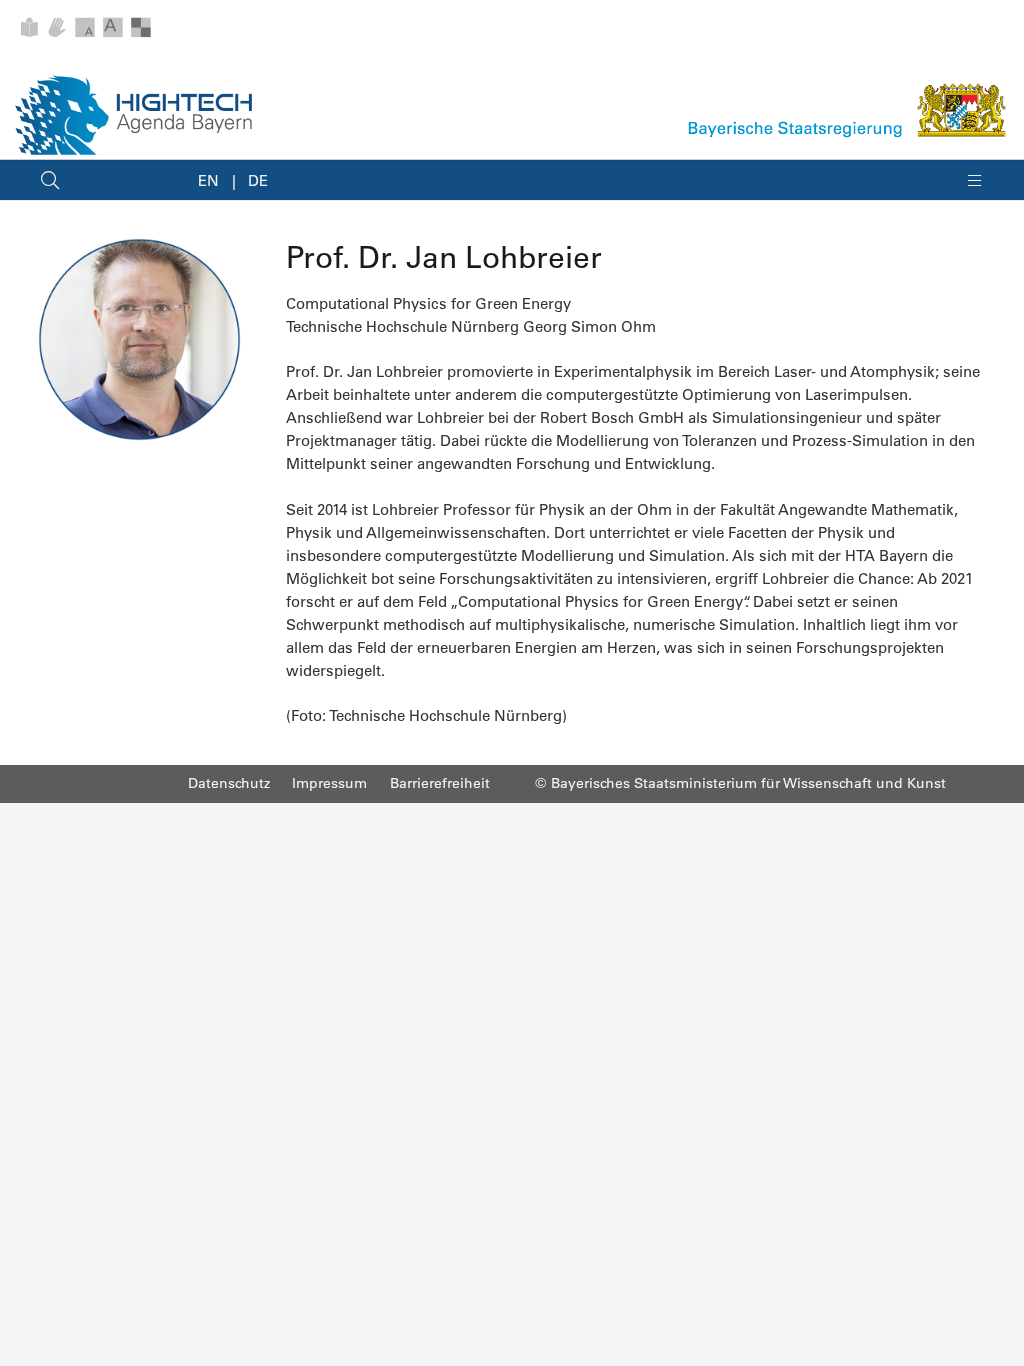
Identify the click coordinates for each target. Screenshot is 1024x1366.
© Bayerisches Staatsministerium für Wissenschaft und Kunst (740, 783)
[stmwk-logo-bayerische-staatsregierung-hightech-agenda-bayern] (848, 110)
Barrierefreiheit (440, 783)
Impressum (329, 783)
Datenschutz (229, 783)
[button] (50, 180)
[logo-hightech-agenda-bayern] (133, 115)
